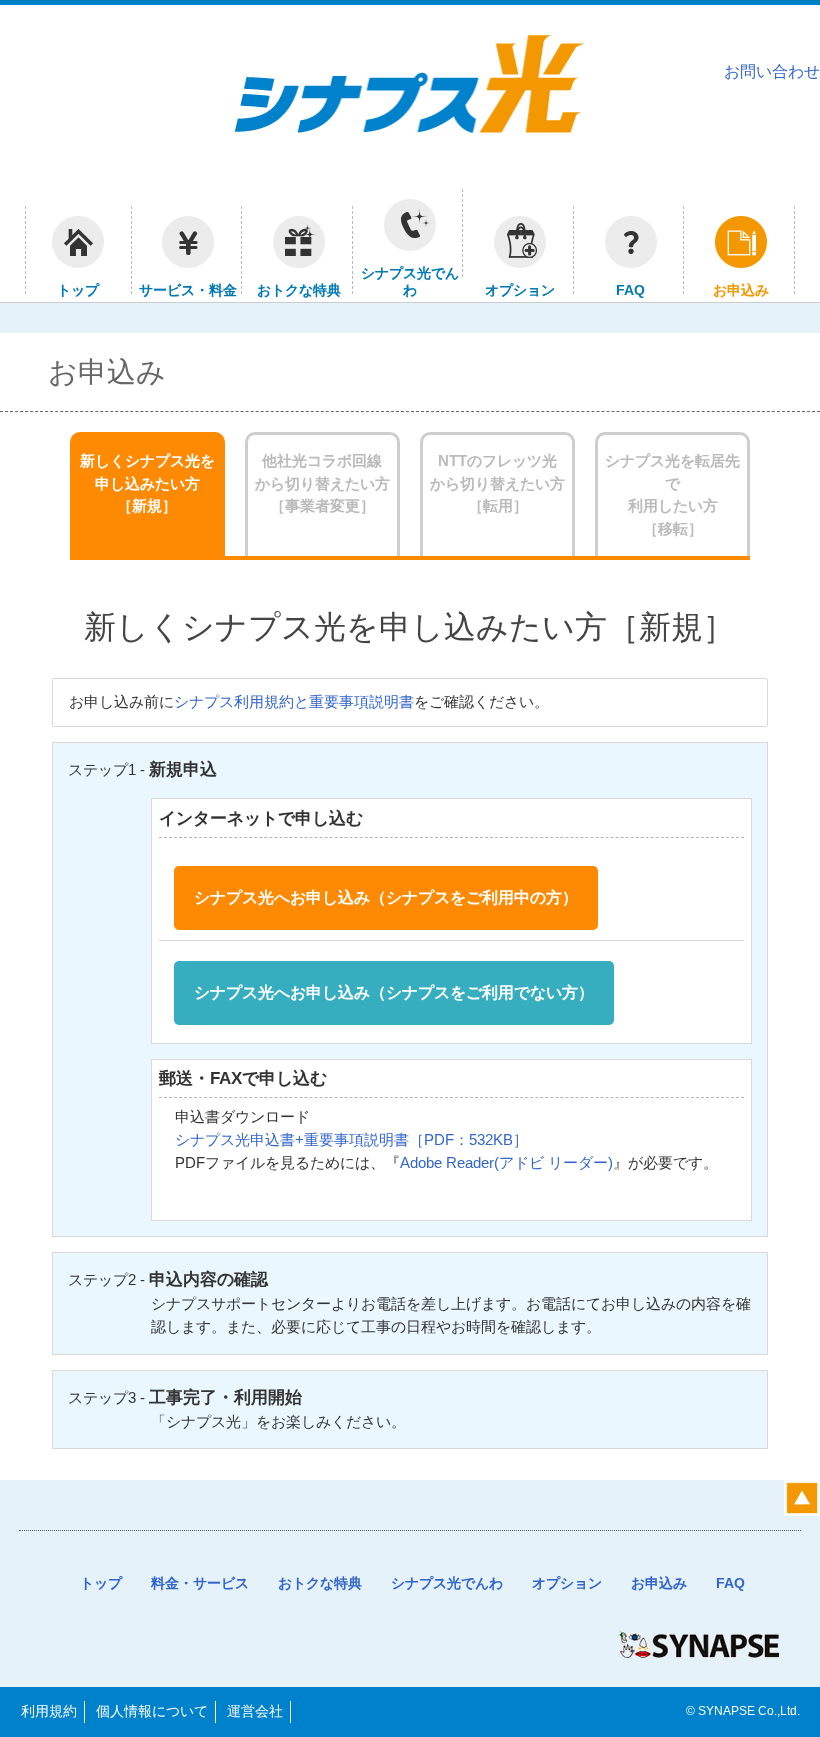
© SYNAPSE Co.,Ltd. (743, 1711)
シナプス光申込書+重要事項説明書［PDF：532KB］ (351, 1139)
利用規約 (49, 1711)
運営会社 (255, 1711)
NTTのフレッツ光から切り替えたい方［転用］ (497, 483)
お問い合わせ (772, 71)
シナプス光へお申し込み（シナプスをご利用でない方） (394, 992)
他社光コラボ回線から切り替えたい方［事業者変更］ (322, 483)
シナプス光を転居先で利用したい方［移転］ (672, 494)
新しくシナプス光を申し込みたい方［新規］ (147, 483)
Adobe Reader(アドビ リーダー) (506, 1162)
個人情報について (152, 1711)
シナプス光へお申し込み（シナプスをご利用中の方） (386, 897)
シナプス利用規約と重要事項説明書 (294, 701)
